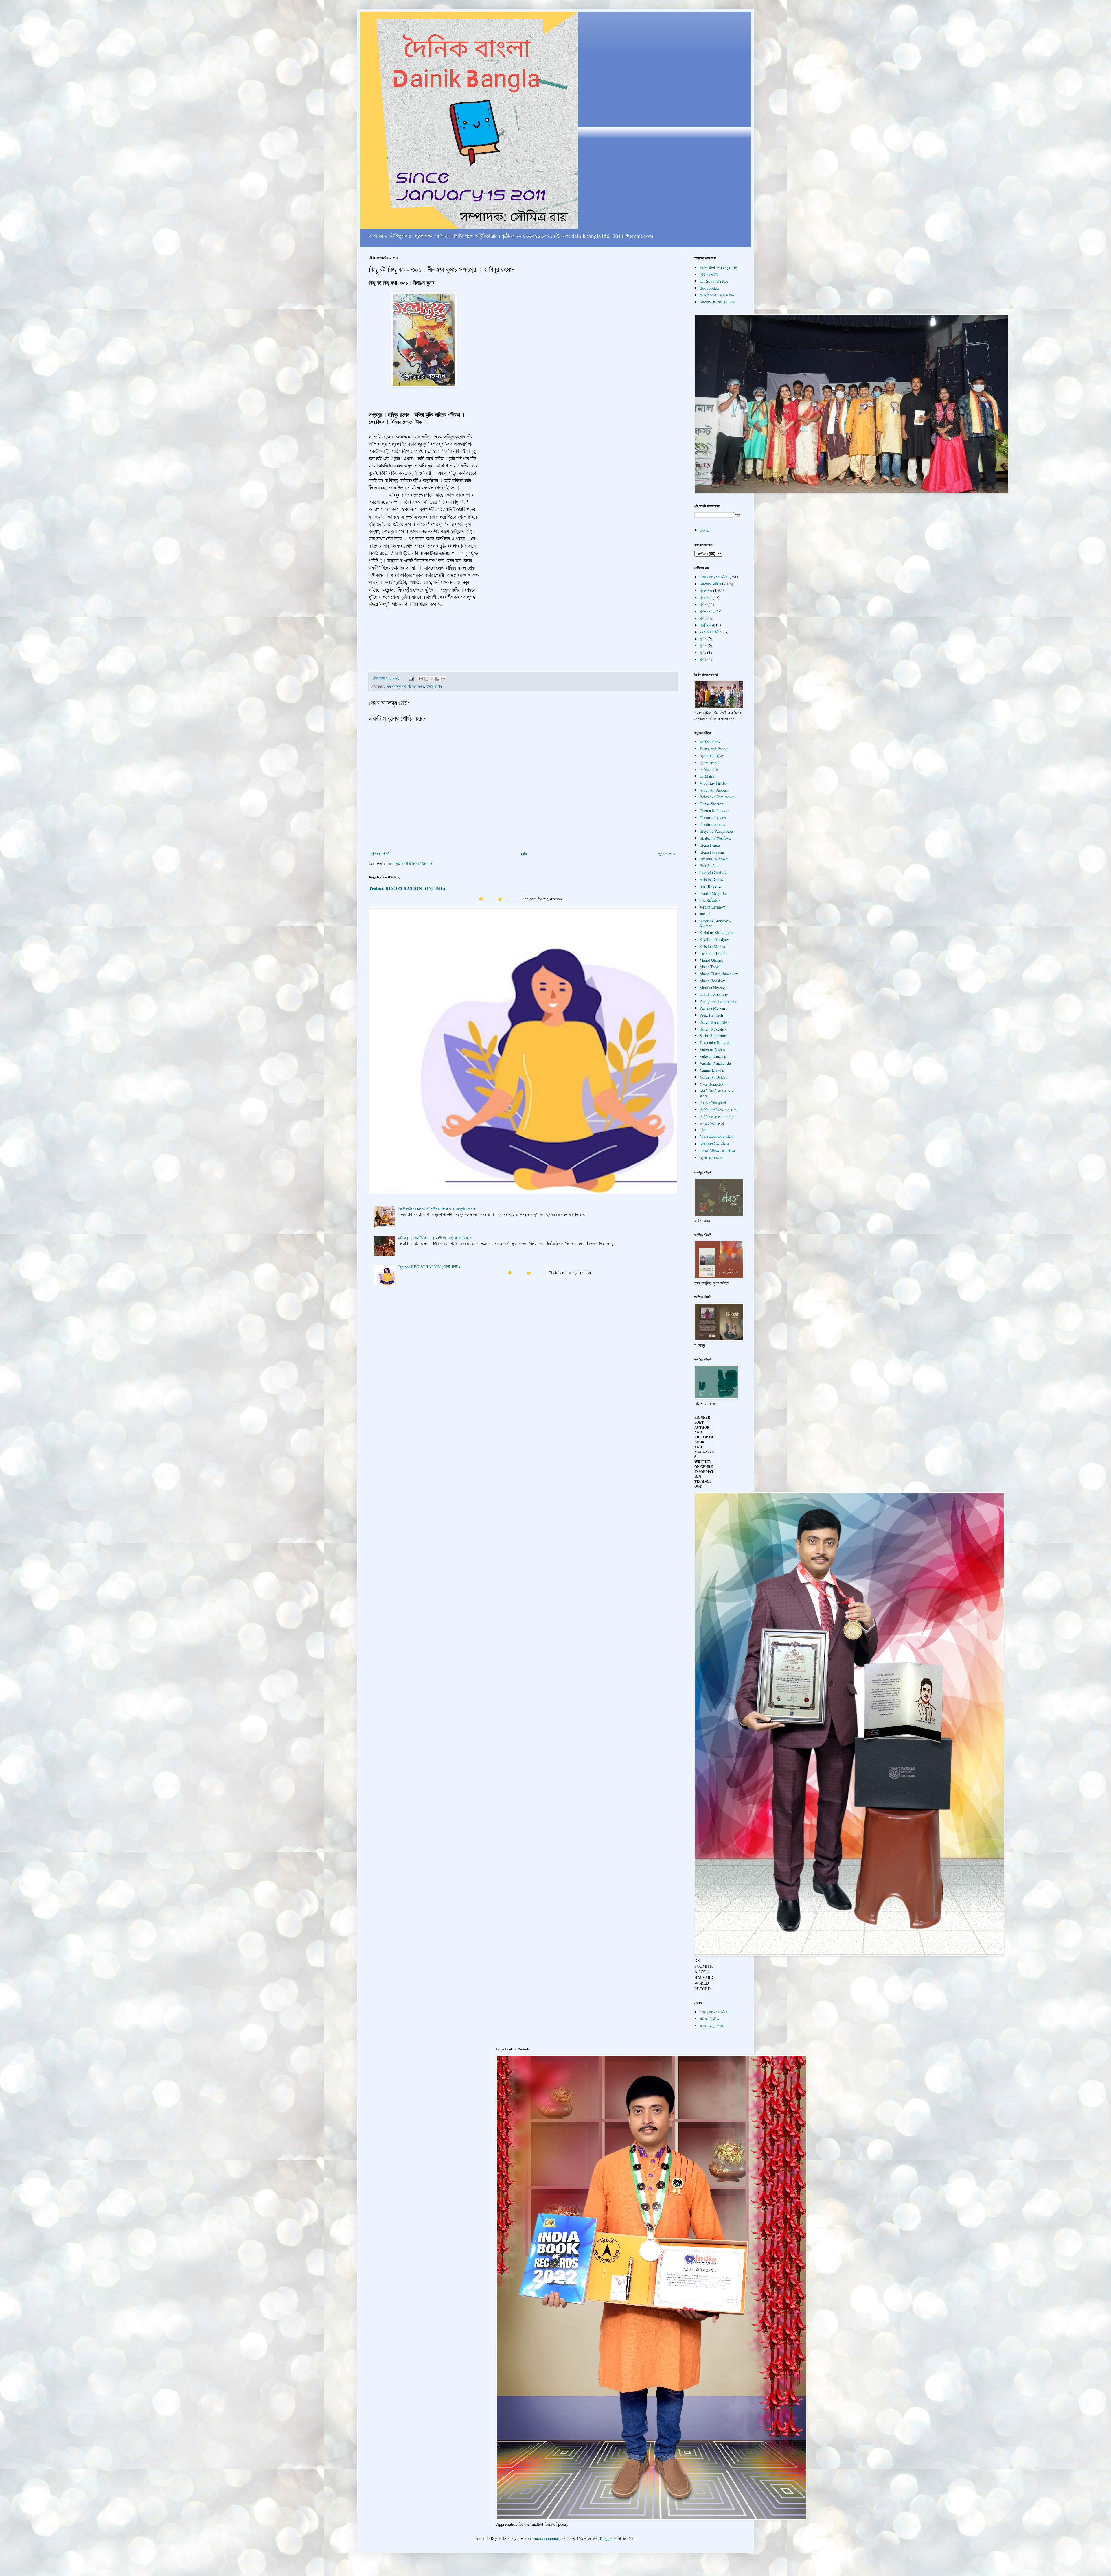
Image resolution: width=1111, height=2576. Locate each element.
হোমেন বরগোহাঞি (711, 756)
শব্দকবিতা (706, 597)
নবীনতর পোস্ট (380, 853)
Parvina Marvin (712, 1008)
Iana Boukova (711, 886)
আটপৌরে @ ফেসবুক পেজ (717, 302)
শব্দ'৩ (703, 639)
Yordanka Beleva (713, 1077)
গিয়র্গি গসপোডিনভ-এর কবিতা (719, 1109)
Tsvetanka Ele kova (715, 1043)
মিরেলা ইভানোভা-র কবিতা (717, 1137)
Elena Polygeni (712, 852)
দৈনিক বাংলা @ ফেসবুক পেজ (718, 267)
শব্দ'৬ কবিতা (708, 611)
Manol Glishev (712, 960)
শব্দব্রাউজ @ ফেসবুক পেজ (717, 295)
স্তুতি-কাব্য (707, 625)
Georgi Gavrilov (713, 873)
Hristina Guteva (712, 879)
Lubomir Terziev (713, 953)
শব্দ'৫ (703, 604)
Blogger (606, 2538)
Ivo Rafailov (710, 900)
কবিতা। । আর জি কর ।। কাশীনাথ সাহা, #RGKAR (434, 1238)
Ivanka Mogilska (713, 893)
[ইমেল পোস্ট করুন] (411, 678)
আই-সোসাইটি (709, 274)
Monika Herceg (712, 988)
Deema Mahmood (714, 811)
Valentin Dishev (713, 1050)
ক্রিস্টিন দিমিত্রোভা (713, 1102)
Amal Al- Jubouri (714, 790)
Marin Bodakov (712, 981)
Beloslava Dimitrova (716, 797)
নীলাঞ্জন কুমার (416, 686)
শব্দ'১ (703, 653)
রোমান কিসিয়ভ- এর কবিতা (717, 1151)
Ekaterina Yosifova (715, 838)
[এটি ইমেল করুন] (421, 679)
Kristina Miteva (712, 946)
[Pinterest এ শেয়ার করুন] (443, 679)
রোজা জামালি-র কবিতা (714, 1144)
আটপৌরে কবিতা (710, 584)
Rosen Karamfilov (714, 1022)
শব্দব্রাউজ (706, 590)
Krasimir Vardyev (714, 939)
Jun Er (705, 914)
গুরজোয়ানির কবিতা (712, 1123)
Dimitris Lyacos (713, 818)
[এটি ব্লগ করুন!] (426, 679)
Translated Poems (714, 749)
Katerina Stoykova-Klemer (715, 923)
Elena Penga (710, 845)
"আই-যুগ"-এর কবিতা (714, 577)
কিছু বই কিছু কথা (397, 686)
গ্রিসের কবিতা (709, 762)
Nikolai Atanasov (714, 995)
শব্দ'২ (703, 659)
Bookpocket (709, 288)
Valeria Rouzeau (713, 1056)
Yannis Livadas (712, 1070)
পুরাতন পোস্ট (667, 853)
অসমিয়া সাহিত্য (710, 742)
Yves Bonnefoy (712, 1084)
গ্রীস (703, 1130)
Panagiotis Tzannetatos (718, 1001)
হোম (524, 853)
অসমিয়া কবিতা (709, 769)
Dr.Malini (708, 776)
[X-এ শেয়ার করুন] (432, 679)
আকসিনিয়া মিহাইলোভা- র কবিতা (717, 1093)
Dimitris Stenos (712, 824)
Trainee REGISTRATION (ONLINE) (407, 889)
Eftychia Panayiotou (716, 831)
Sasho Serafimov (713, 1036)
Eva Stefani (709, 866)
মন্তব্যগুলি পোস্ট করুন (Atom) (410, 863)
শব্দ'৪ (703, 618)
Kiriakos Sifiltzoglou (717, 932)
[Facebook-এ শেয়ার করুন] (437, 679)
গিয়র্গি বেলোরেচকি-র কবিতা (718, 1116)
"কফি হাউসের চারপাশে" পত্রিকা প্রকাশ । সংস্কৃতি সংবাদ (436, 1209)
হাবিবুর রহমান (434, 686)
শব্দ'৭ (703, 646)
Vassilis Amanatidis (715, 1063)
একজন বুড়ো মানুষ (711, 2026)
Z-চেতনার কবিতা (711, 632)
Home (705, 530)
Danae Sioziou (711, 804)
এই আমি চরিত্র (710, 2019)
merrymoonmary (548, 2538)
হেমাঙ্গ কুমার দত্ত (711, 1158)
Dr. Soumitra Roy (714, 281)
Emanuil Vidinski (714, 859)
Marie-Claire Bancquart (719, 974)
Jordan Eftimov (712, 907)
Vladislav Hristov (714, 783)
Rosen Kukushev (713, 1029)
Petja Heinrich (711, 1015)
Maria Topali (710, 967)
